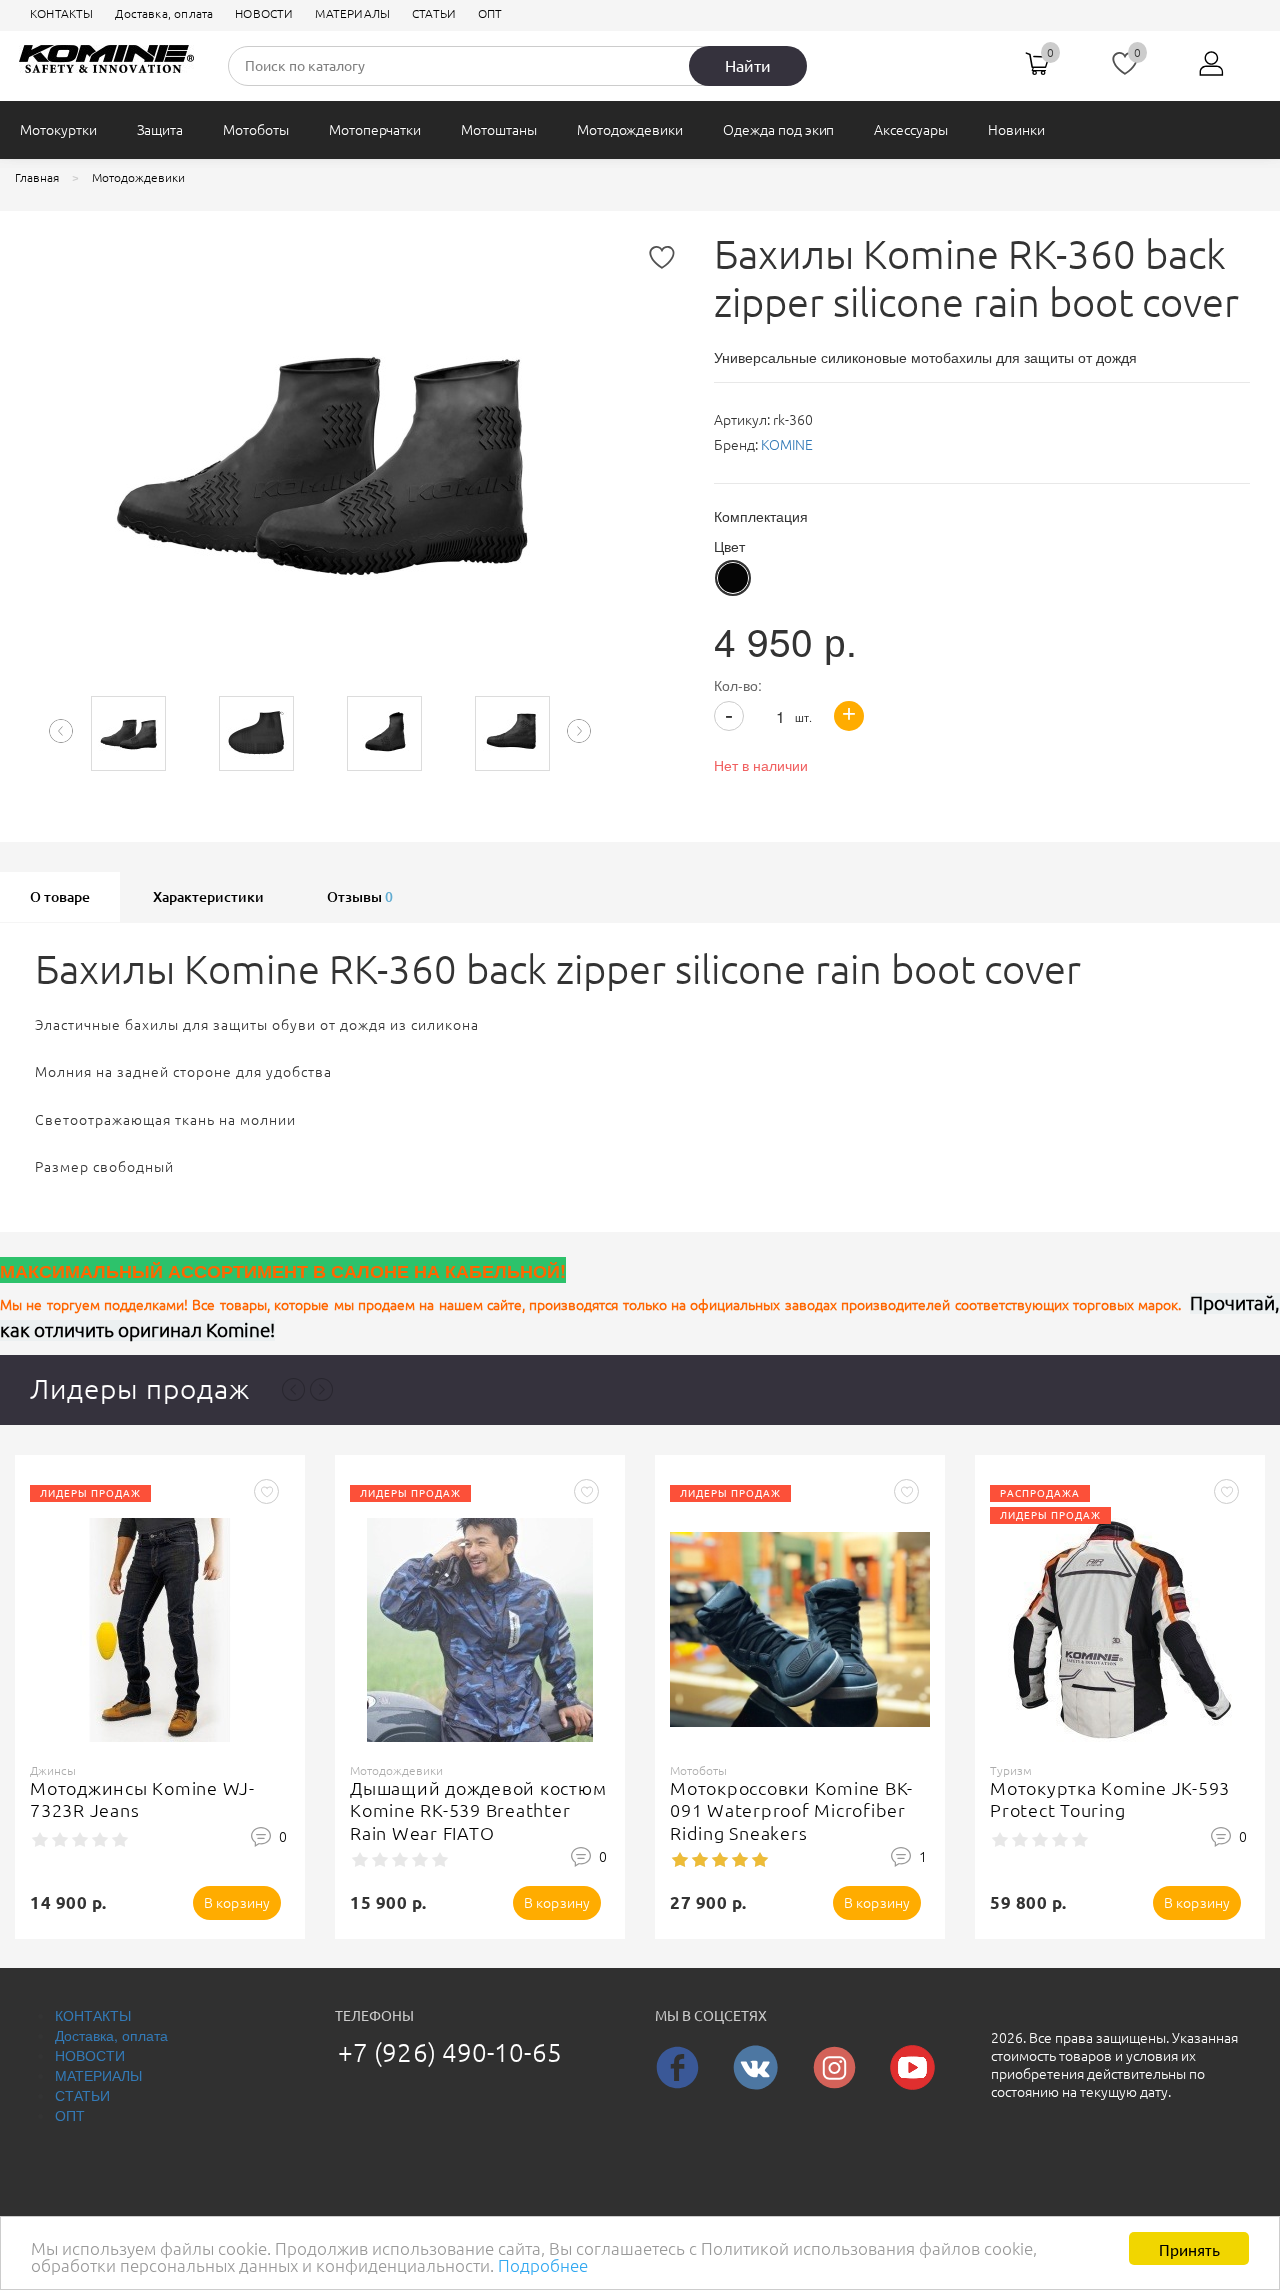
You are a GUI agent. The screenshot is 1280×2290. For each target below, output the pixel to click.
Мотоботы (256, 130)
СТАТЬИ (434, 13)
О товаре (60, 897)
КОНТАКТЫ (61, 13)
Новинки (1016, 130)
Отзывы (360, 897)
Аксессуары (911, 130)
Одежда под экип (778, 130)
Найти (748, 66)
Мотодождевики (630, 130)
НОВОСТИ (264, 13)
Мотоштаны (499, 130)
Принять (1189, 2248)
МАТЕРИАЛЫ (352, 13)
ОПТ (490, 13)
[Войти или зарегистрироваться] (1212, 71)
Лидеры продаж (140, 1388)
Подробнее (543, 2265)
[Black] (733, 578)
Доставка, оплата (164, 13)
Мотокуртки (58, 130)
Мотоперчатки (375, 130)
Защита (160, 130)
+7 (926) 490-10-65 (450, 2052)
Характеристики (208, 897)
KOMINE (787, 445)
